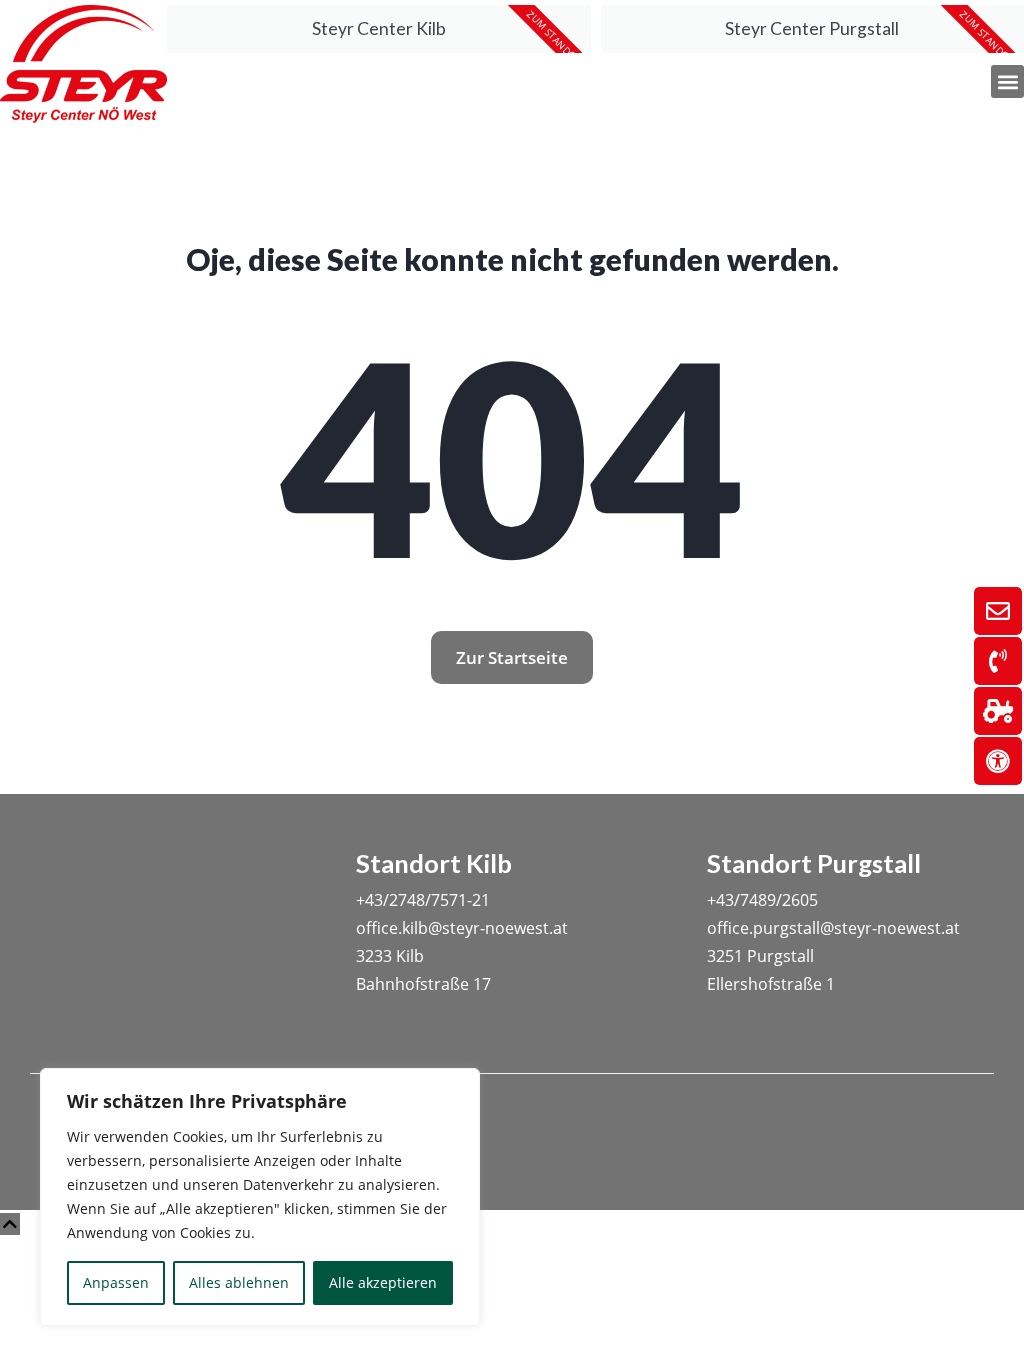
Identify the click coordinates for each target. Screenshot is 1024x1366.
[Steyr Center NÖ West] (83, 65)
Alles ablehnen (239, 1282)
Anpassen (116, 1282)
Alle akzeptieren (383, 1282)
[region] (260, 1197)
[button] (1007, 81)
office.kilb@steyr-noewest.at (462, 928)
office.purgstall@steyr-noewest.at (833, 928)
